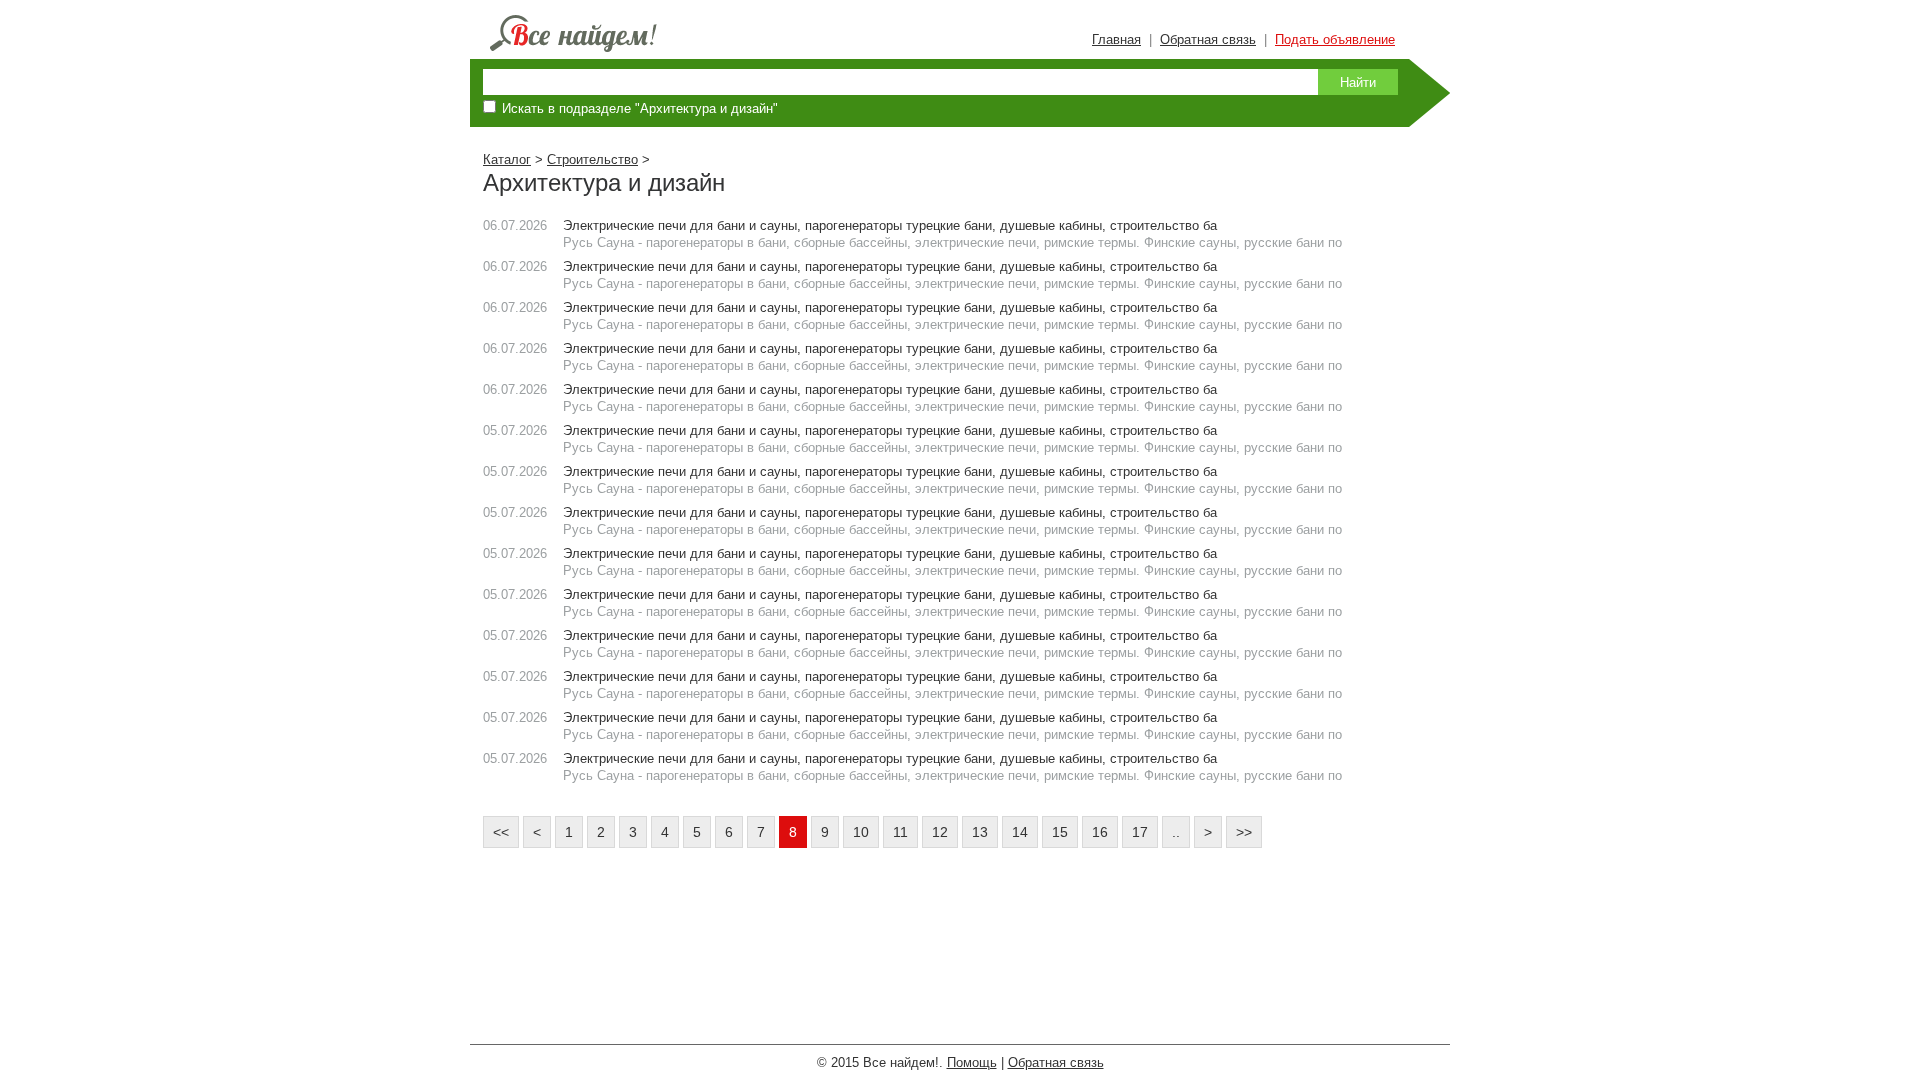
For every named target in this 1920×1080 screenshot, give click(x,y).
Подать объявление (1335, 39)
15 (1060, 832)
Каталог (507, 159)
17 (1140, 832)
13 (980, 832)
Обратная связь (1208, 39)
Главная (1116, 39)
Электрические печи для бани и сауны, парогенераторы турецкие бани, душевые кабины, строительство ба (890, 225)
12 (940, 832)
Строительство (592, 159)
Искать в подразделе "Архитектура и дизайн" (640, 108)
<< (501, 832)
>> (1244, 832)
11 (900, 832)
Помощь (972, 1062)
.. (1176, 832)
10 (861, 832)
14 (1020, 832)
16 (1100, 832)
